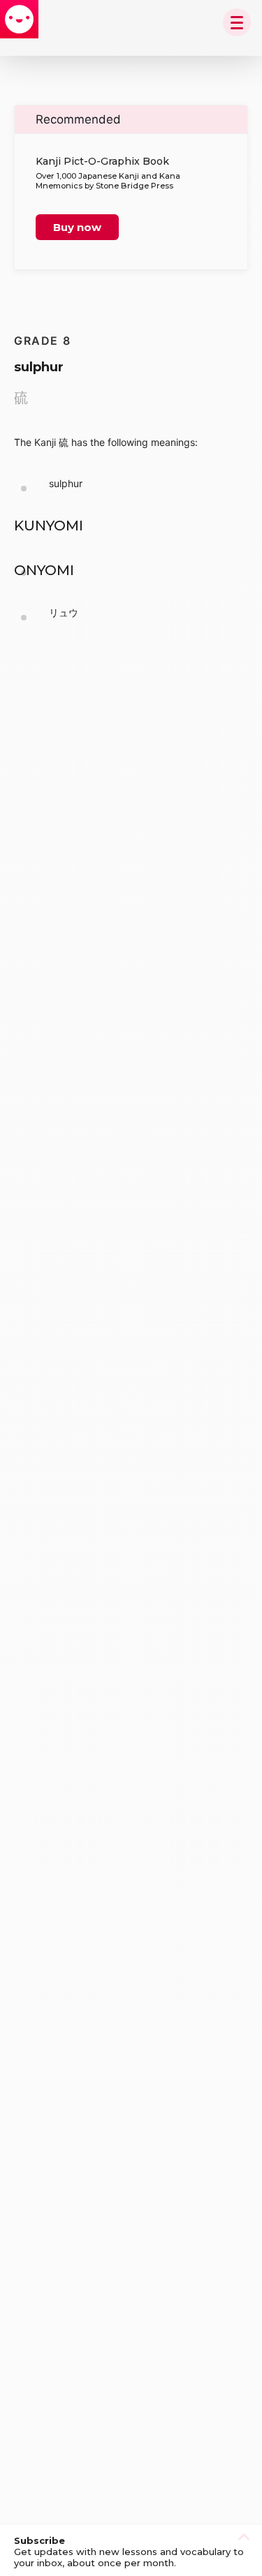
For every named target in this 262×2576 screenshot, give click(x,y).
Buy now (77, 227)
